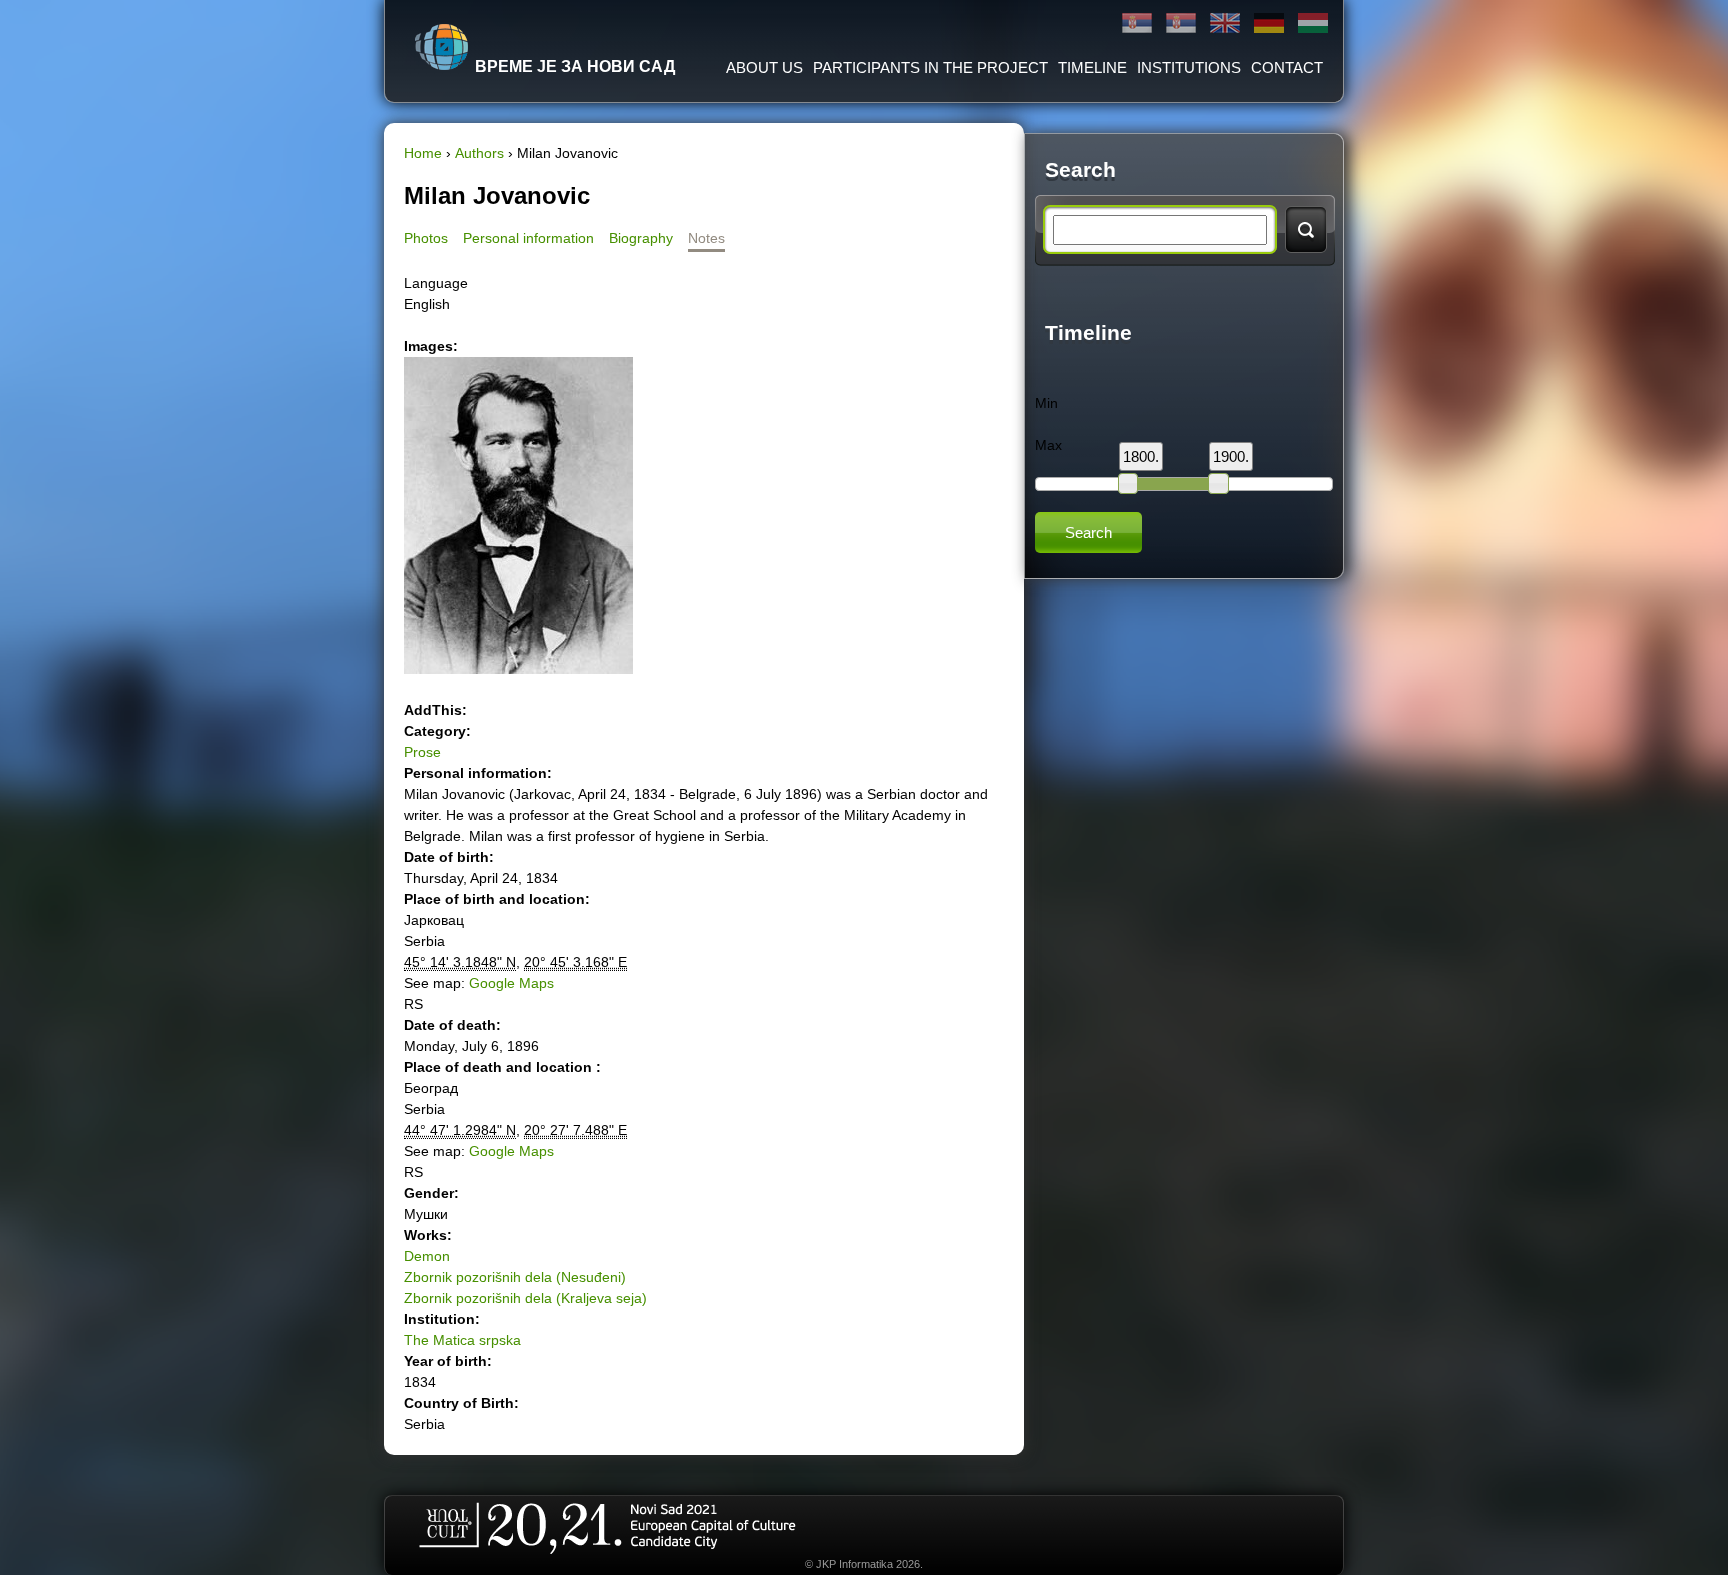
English (1225, 23)
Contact (1287, 67)
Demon (427, 1256)
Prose (422, 752)
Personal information (528, 238)
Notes (706, 238)
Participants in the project (930, 67)
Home (423, 153)
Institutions (1189, 67)
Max (1048, 445)
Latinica (1181, 23)
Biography (641, 238)
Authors (479, 153)
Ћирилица (1137, 23)
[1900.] (1218, 483)
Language (436, 283)
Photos (426, 238)
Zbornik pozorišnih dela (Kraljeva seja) (525, 1298)
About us (764, 67)
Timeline (1092, 67)
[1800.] (1128, 483)
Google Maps (511, 983)
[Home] (442, 47)
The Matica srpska (462, 1340)
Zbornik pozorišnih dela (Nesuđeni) (515, 1277)
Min (1046, 403)
